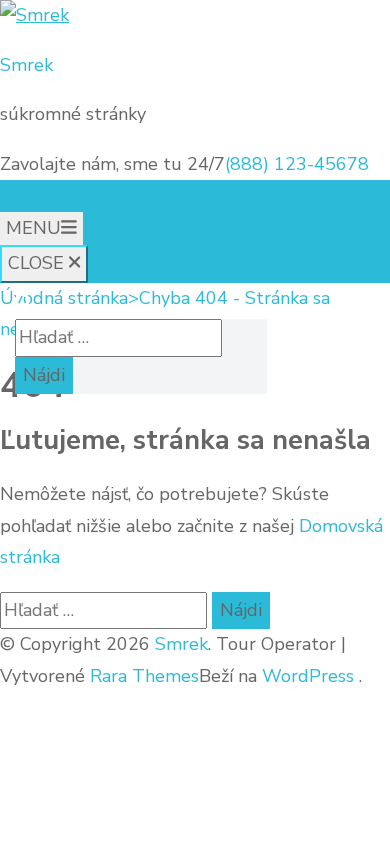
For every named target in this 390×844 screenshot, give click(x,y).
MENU (33, 228)
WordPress (308, 676)
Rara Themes (144, 676)
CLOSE (38, 263)
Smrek (26, 65)
